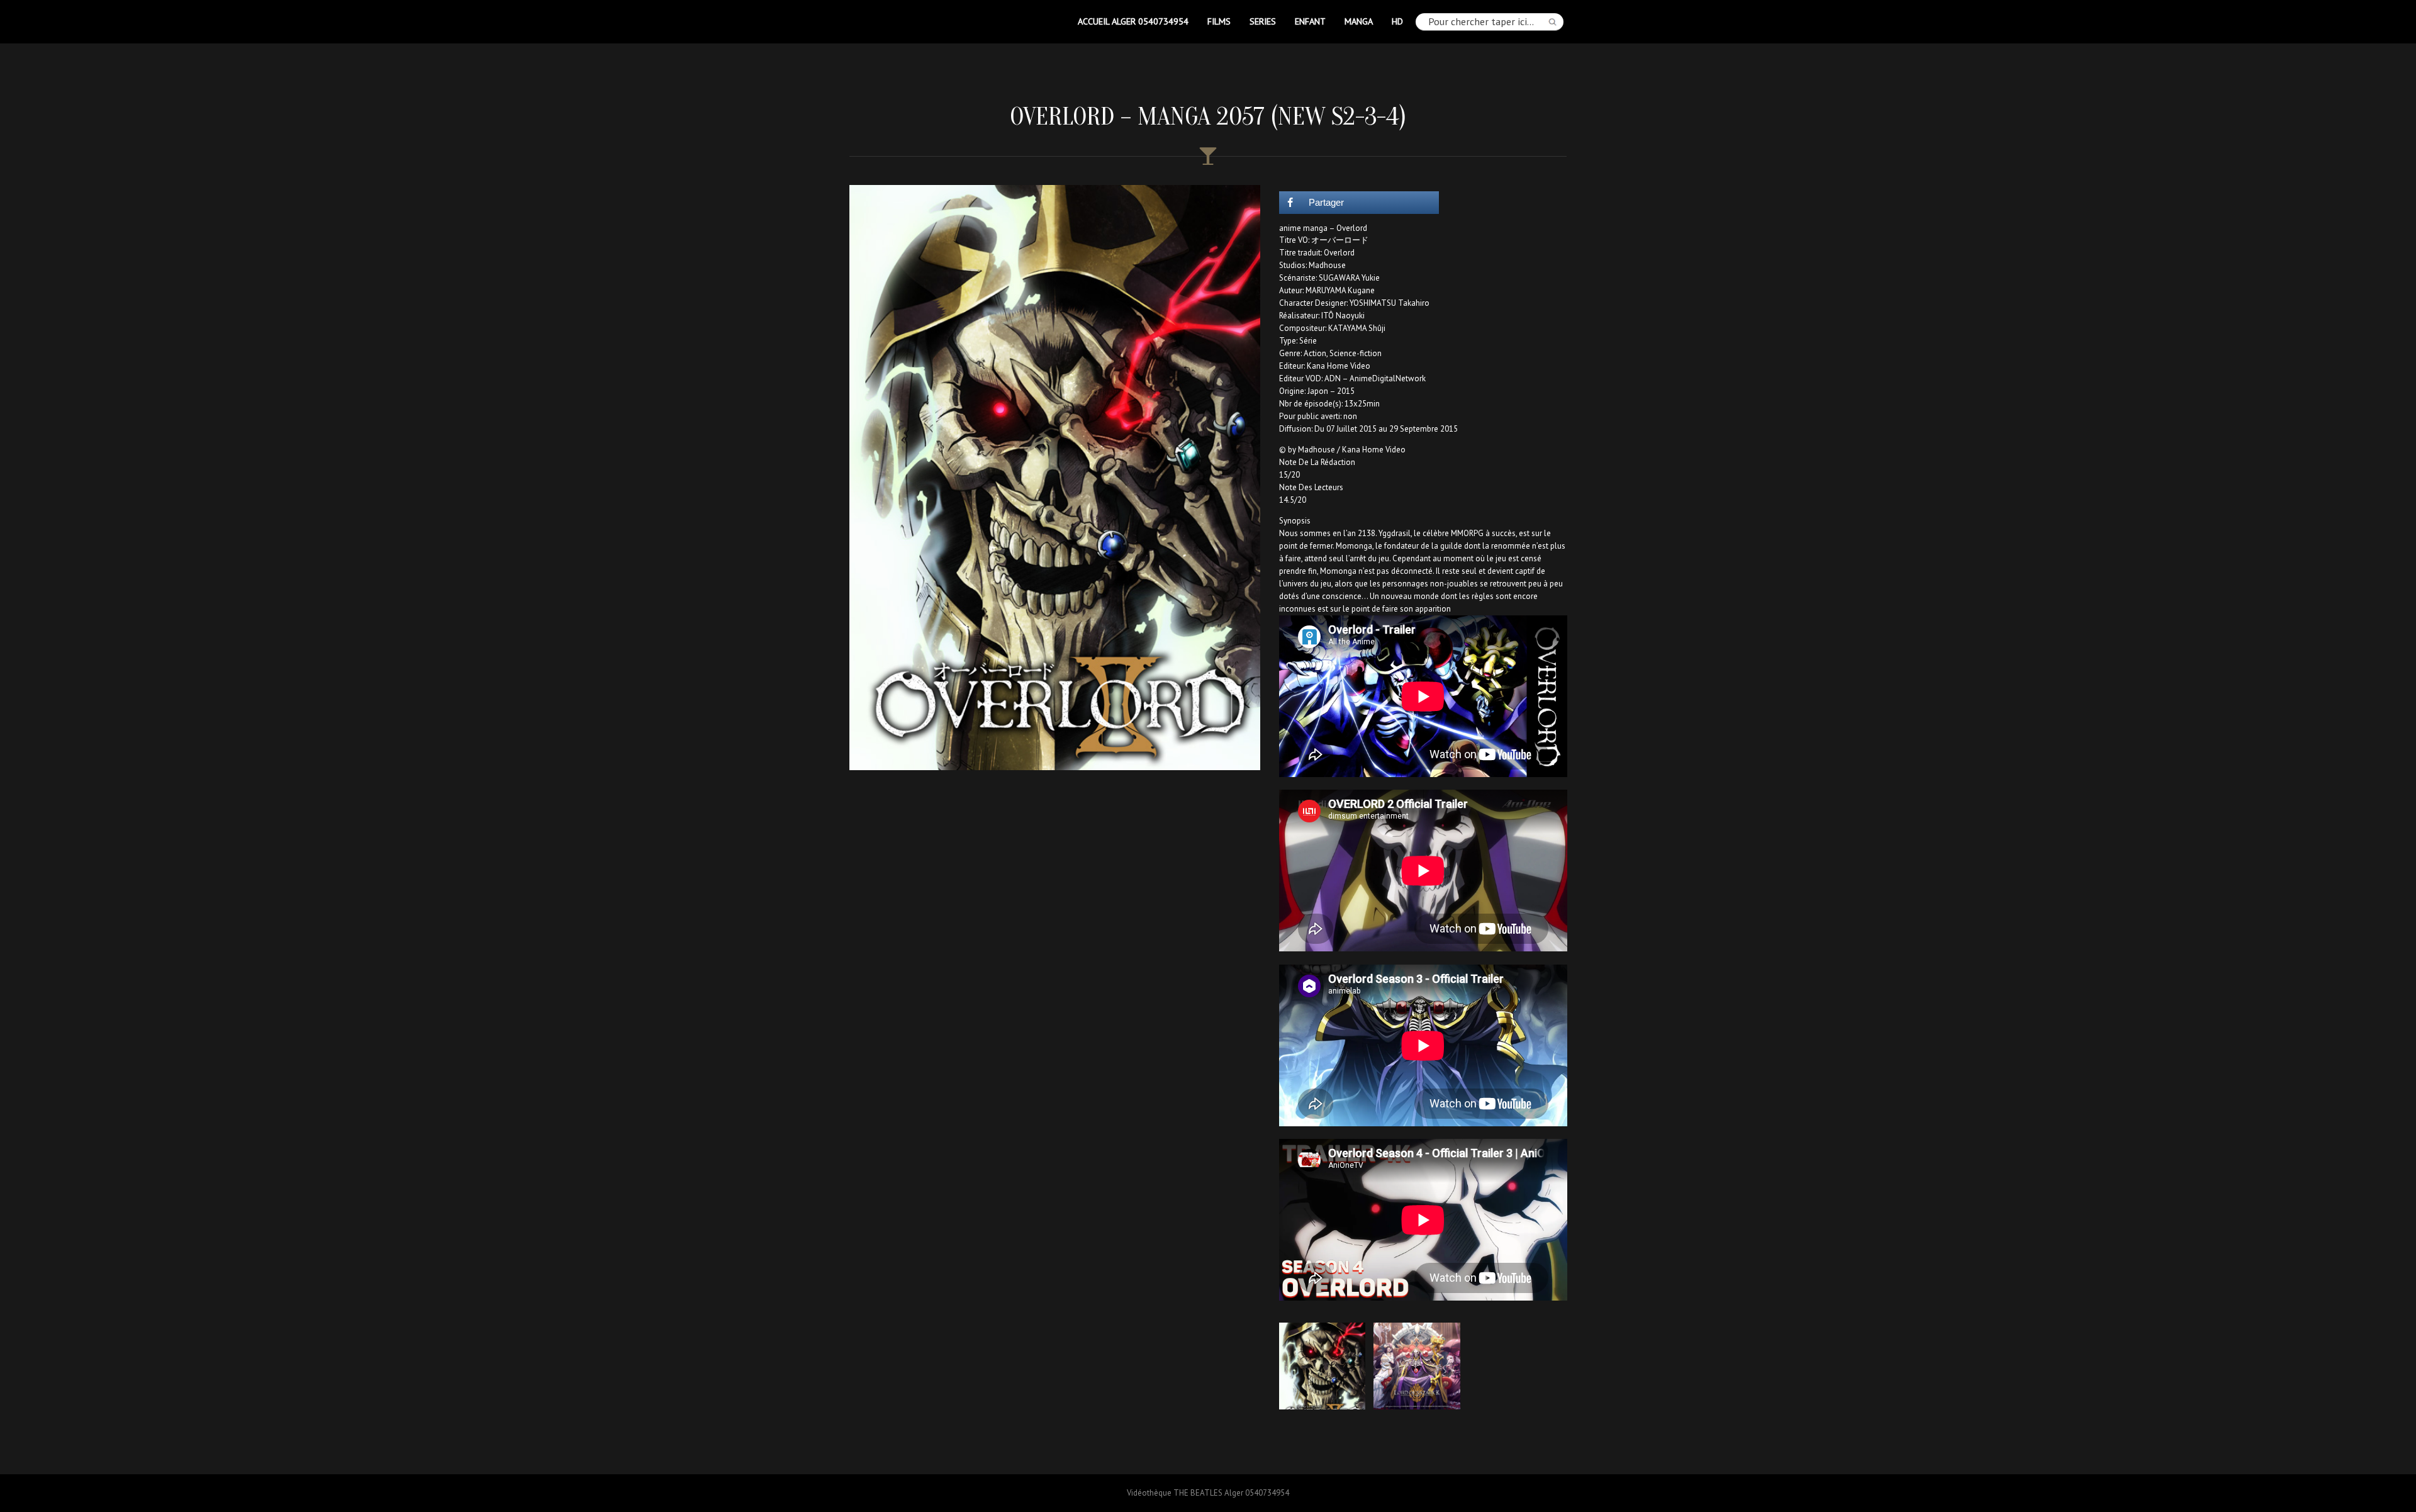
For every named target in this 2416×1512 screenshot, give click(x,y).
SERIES (1263, 21)
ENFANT (1310, 21)
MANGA (1359, 21)
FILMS (1219, 21)
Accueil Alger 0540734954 (1133, 21)
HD (1397, 21)
